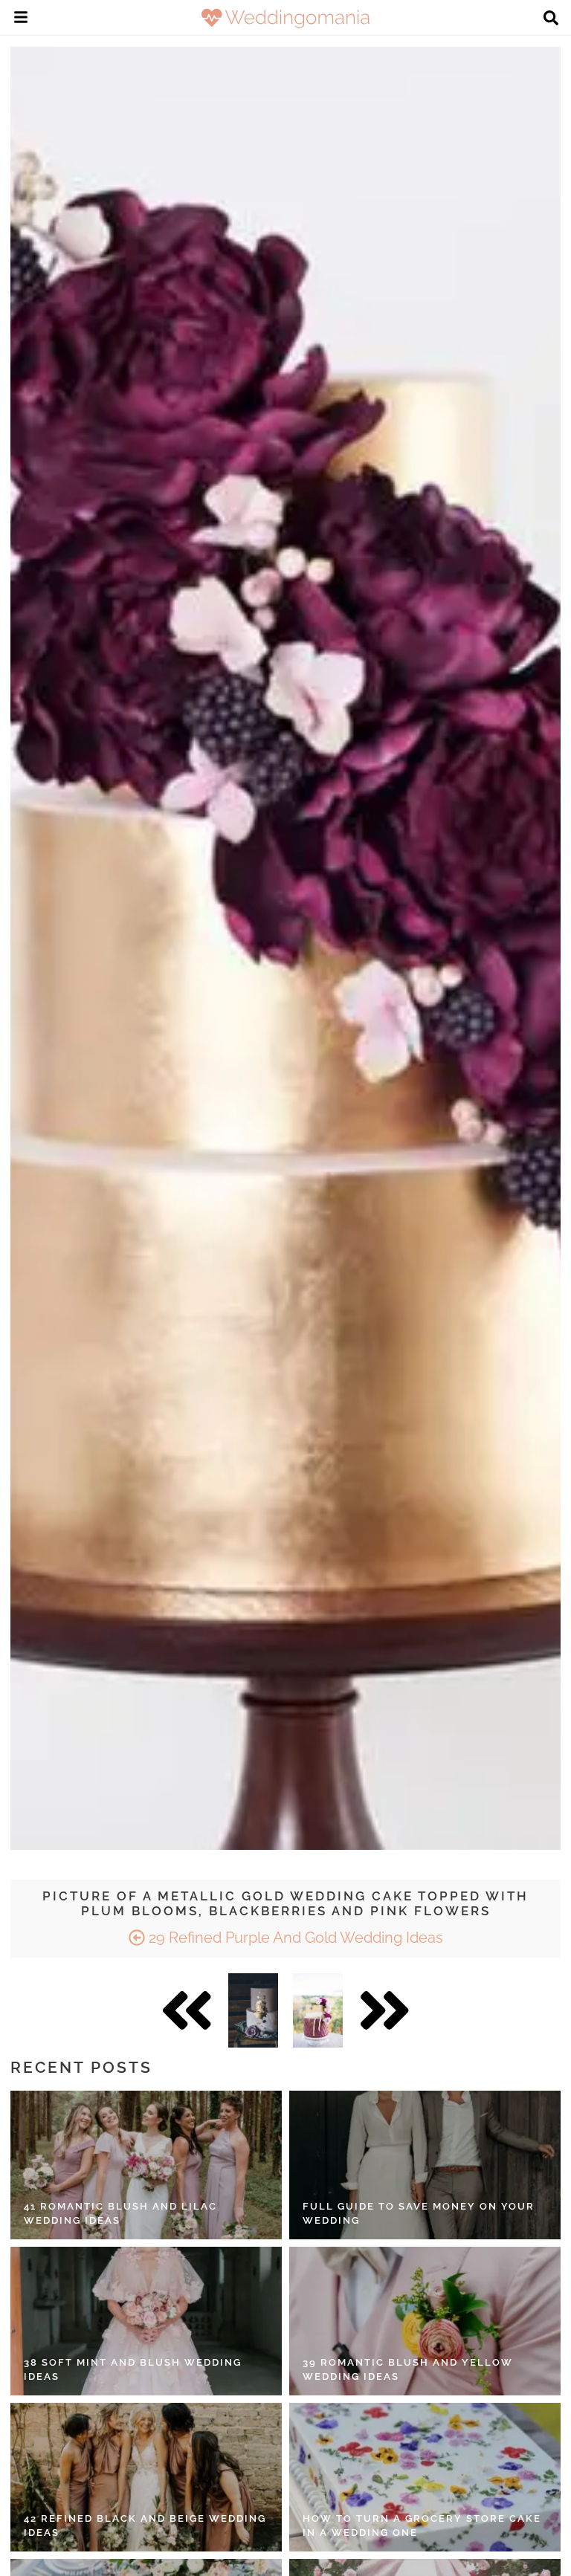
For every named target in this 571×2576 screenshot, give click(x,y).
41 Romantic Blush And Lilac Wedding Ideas (120, 2214)
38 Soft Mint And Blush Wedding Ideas (133, 2370)
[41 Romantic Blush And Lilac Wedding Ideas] (146, 2165)
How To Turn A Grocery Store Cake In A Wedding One (422, 2526)
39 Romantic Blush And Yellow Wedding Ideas (408, 2370)
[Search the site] (551, 19)
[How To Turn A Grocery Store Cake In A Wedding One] (425, 2477)
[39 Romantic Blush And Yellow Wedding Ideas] (425, 2321)
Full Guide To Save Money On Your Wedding (419, 2214)
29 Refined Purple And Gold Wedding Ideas (294, 1938)
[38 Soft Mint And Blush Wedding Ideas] (146, 2321)
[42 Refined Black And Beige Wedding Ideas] (146, 2477)
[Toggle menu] (21, 19)
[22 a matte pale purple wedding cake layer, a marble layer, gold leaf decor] (253, 2010)
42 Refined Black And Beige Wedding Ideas (145, 2526)
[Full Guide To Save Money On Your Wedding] (425, 2165)
